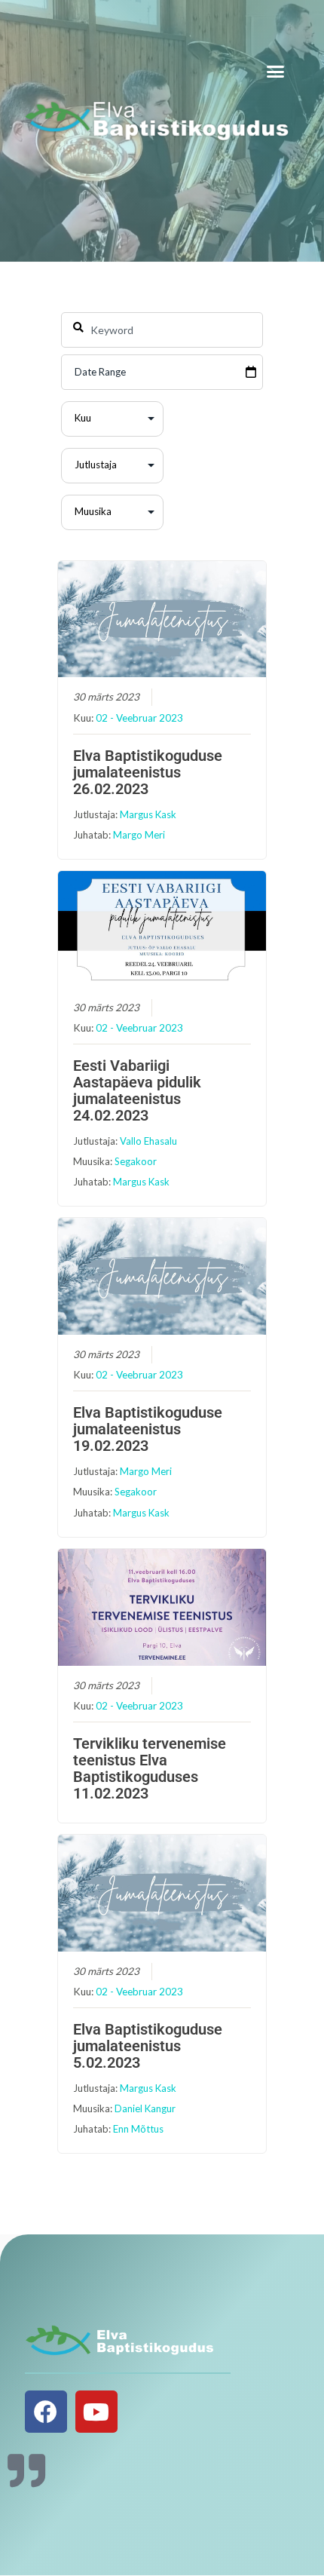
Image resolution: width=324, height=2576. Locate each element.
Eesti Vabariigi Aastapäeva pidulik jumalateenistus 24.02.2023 (137, 1090)
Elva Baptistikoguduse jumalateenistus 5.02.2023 (148, 2046)
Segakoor (136, 1161)
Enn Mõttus (138, 2129)
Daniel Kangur (145, 2108)
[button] (276, 72)
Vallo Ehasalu (148, 1141)
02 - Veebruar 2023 (139, 718)
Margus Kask (148, 814)
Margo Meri (139, 835)
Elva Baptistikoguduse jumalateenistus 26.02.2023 (148, 772)
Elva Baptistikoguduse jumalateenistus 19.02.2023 (148, 1429)
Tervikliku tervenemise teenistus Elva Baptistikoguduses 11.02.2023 (150, 1768)
